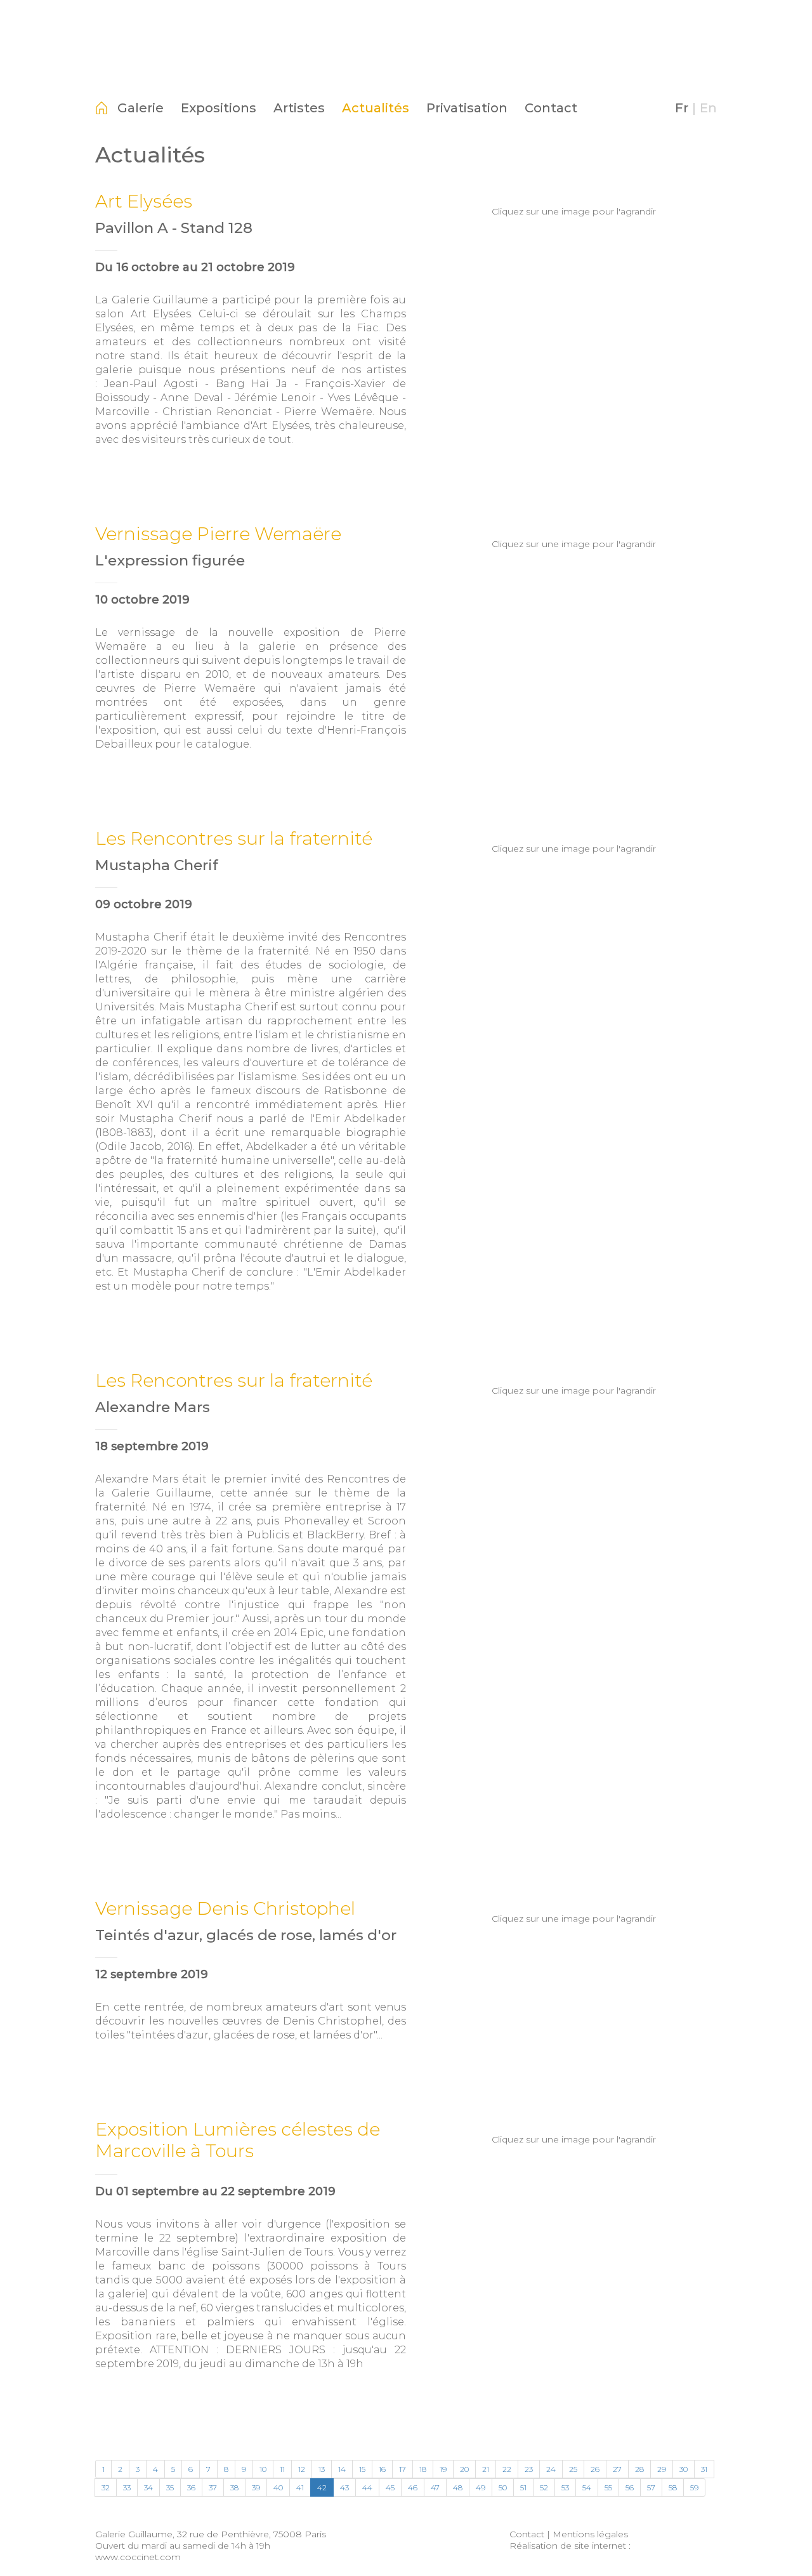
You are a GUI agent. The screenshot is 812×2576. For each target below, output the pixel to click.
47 (435, 2487)
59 (694, 2487)
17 (403, 2469)
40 (278, 2487)
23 (529, 2469)
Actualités (376, 108)
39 (256, 2487)
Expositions (219, 108)
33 (127, 2487)
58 (673, 2487)
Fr (682, 108)
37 (213, 2487)
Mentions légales (590, 2534)
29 (662, 2469)
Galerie (141, 108)
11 (282, 2469)
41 (300, 2487)
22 (507, 2469)
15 (362, 2469)
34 (148, 2487)
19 (443, 2469)
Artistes (299, 108)
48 (458, 2487)
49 (481, 2487)
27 (617, 2469)
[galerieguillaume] (406, 73)
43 (344, 2487)
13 (322, 2469)
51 (523, 2487)
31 (704, 2469)
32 (106, 2487)
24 (551, 2469)
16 (382, 2469)
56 (630, 2487)
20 (464, 2469)
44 (367, 2487)
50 (503, 2487)
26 (595, 2469)
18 (423, 2469)
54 (587, 2487)
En (708, 108)
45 (390, 2487)
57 (651, 2487)
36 (191, 2487)
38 (234, 2487)
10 (263, 2469)
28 (639, 2469)
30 (684, 2469)
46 (413, 2487)
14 (342, 2469)
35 (170, 2487)
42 (322, 2487)
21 (486, 2469)
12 (302, 2469)
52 (544, 2487)
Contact (551, 108)
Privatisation (467, 108)
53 (565, 2487)
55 (608, 2487)
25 (573, 2469)
